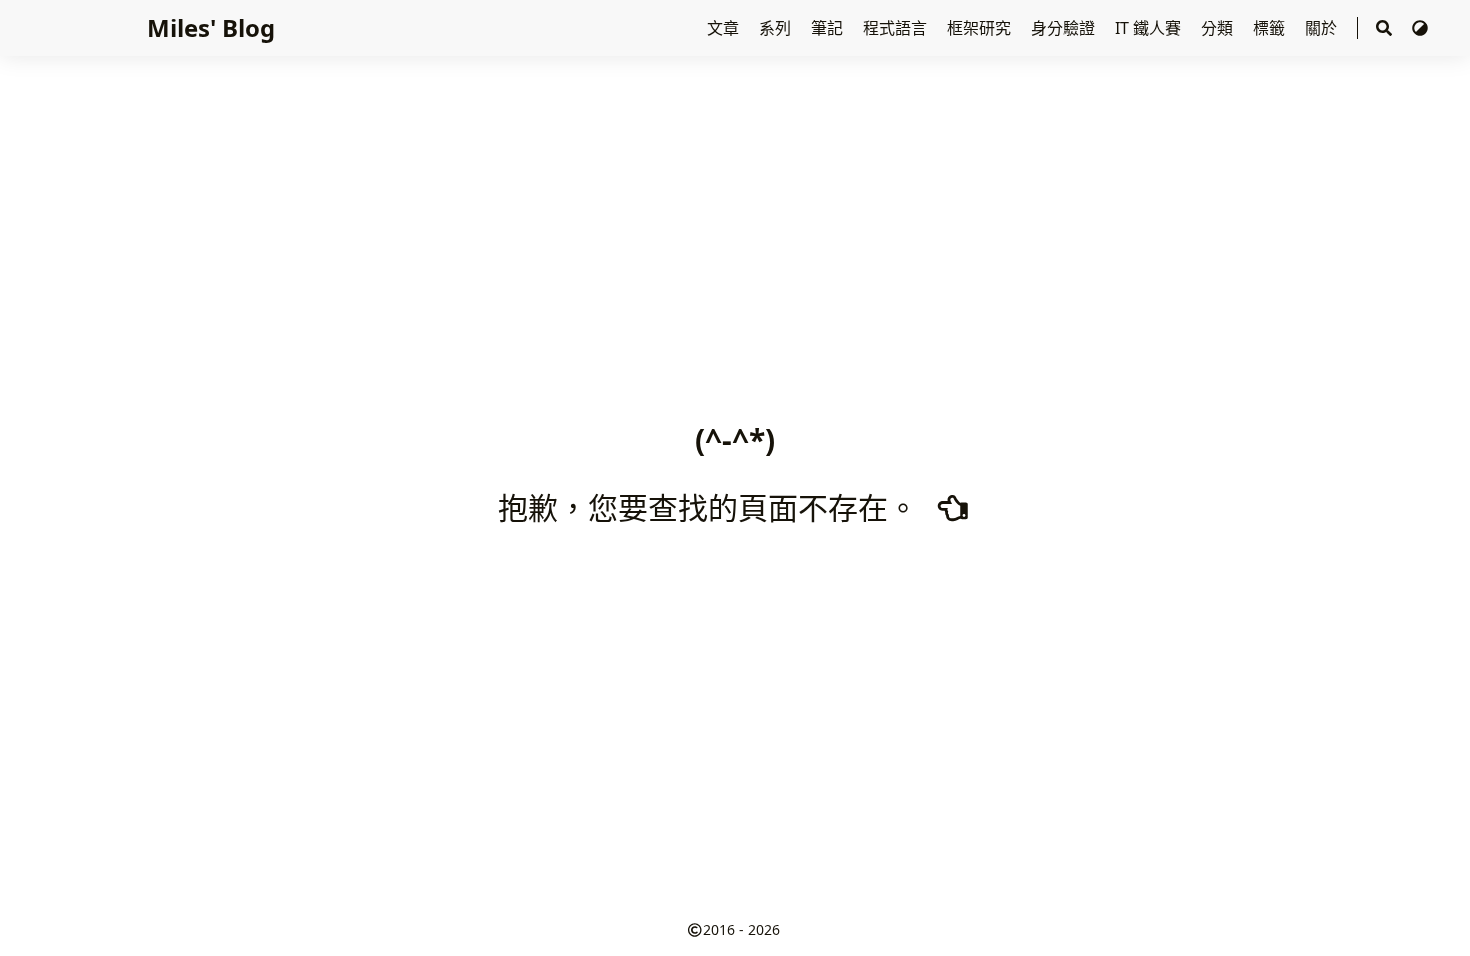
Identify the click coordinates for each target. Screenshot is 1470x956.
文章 (725, 28)
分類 (1219, 28)
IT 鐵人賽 (1150, 28)
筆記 (829, 28)
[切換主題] (1420, 28)
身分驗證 (1065, 28)
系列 (777, 28)
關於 (1323, 28)
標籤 (1271, 28)
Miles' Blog (211, 27)
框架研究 (981, 28)
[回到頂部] (1434, 920)
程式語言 (897, 28)
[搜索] (1384, 28)
